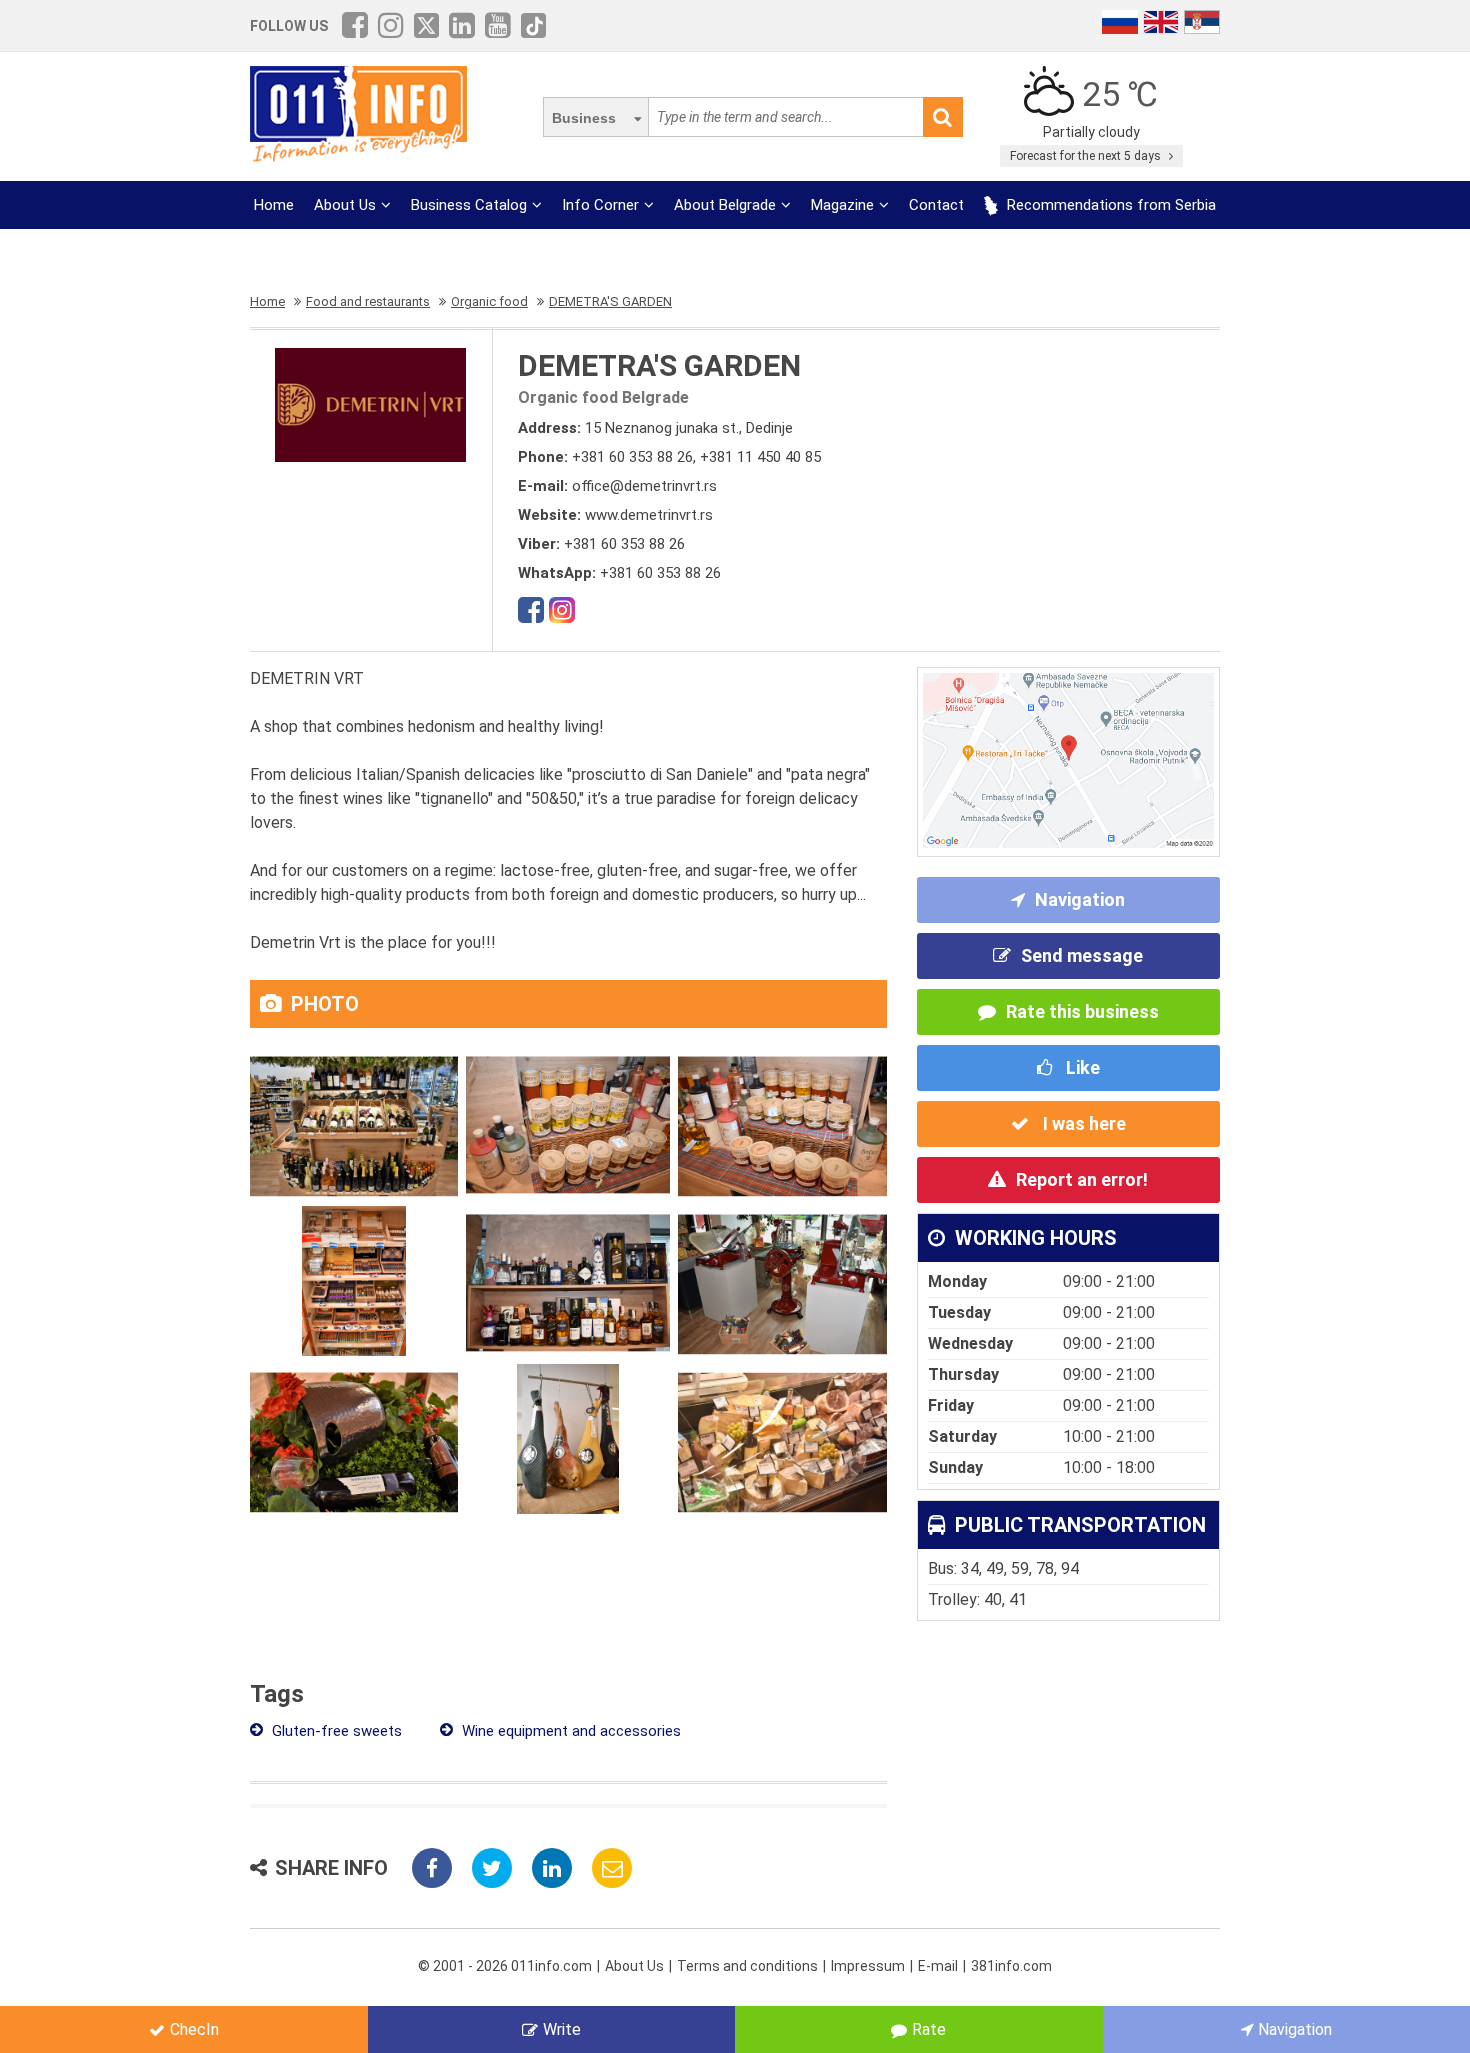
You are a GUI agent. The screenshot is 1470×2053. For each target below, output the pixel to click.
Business (584, 118)
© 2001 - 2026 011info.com (505, 1966)
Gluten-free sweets (335, 1731)
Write (562, 2029)
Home (274, 205)
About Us (345, 205)
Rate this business (1082, 1011)
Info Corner (600, 205)
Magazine (842, 205)
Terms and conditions (747, 1966)
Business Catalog (469, 205)
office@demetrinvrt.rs (644, 486)
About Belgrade (725, 205)
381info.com (1011, 1966)
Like (1081, 1067)
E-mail (938, 1966)
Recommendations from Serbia (1109, 205)
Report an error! (1082, 1179)
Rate (929, 2029)
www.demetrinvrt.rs (649, 515)
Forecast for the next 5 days (1087, 156)
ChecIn (194, 2029)
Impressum (868, 1966)
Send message (1082, 955)
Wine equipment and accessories (569, 1731)
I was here (1082, 1123)
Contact (936, 205)
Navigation (1080, 899)
